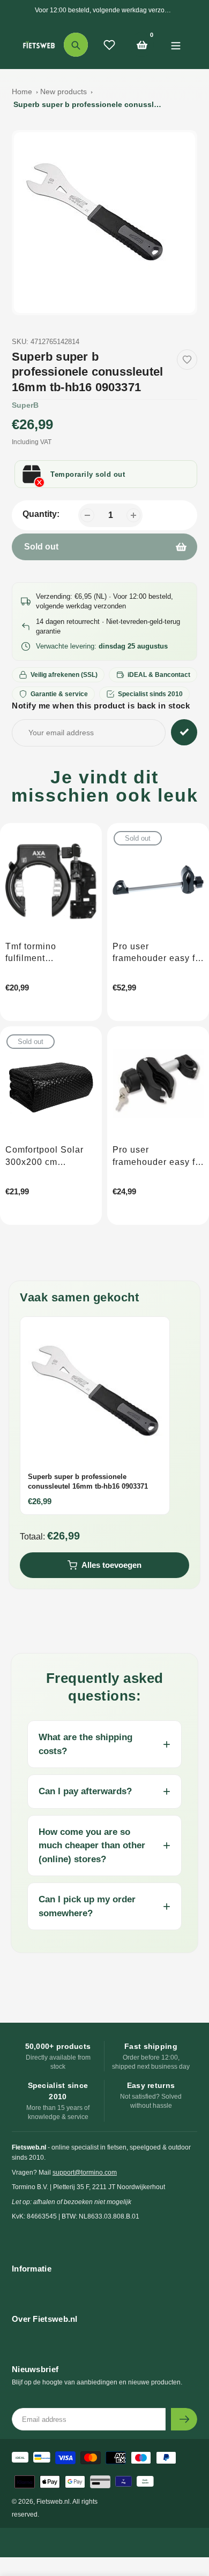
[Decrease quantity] (87, 515)
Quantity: (41, 514)
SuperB (25, 405)
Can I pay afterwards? (85, 1791)
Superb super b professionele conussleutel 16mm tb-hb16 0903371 (88, 104)
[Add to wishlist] (187, 360)
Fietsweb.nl (53, 2502)
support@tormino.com (85, 2173)
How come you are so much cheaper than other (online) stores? (92, 1846)
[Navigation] (176, 45)
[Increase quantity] (133, 515)
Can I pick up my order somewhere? (87, 1906)
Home (22, 92)
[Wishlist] (109, 45)
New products (64, 92)
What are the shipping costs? (85, 1744)
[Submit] (184, 2419)
